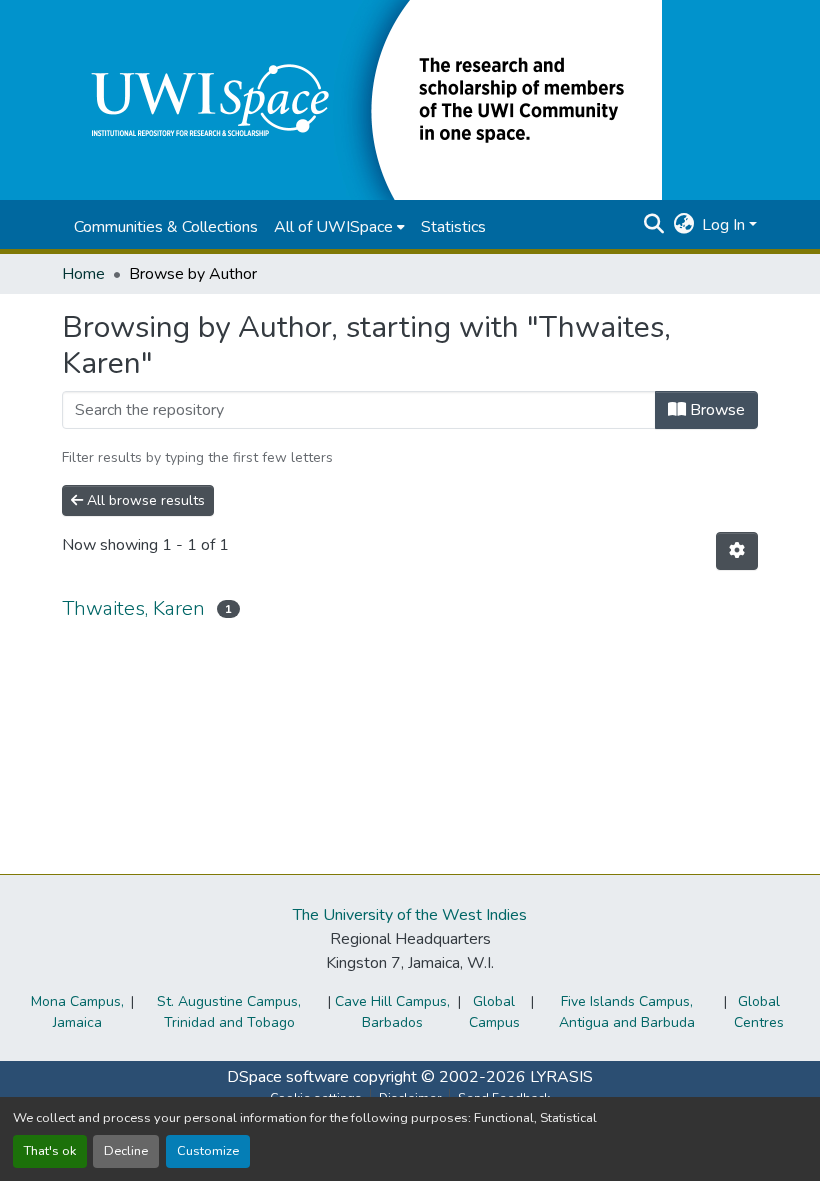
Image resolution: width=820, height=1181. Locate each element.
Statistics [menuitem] (453, 227)
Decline (126, 1151)
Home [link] (83, 274)
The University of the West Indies (410, 915)
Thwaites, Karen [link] (133, 608)
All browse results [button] (144, 500)
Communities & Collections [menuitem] (166, 227)
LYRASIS (561, 1077)
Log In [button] (725, 225)
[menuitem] (339, 227)
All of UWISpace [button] (333, 227)
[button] (362, 99)
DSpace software (288, 1077)
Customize (208, 1151)
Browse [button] (715, 410)
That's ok (50, 1151)
